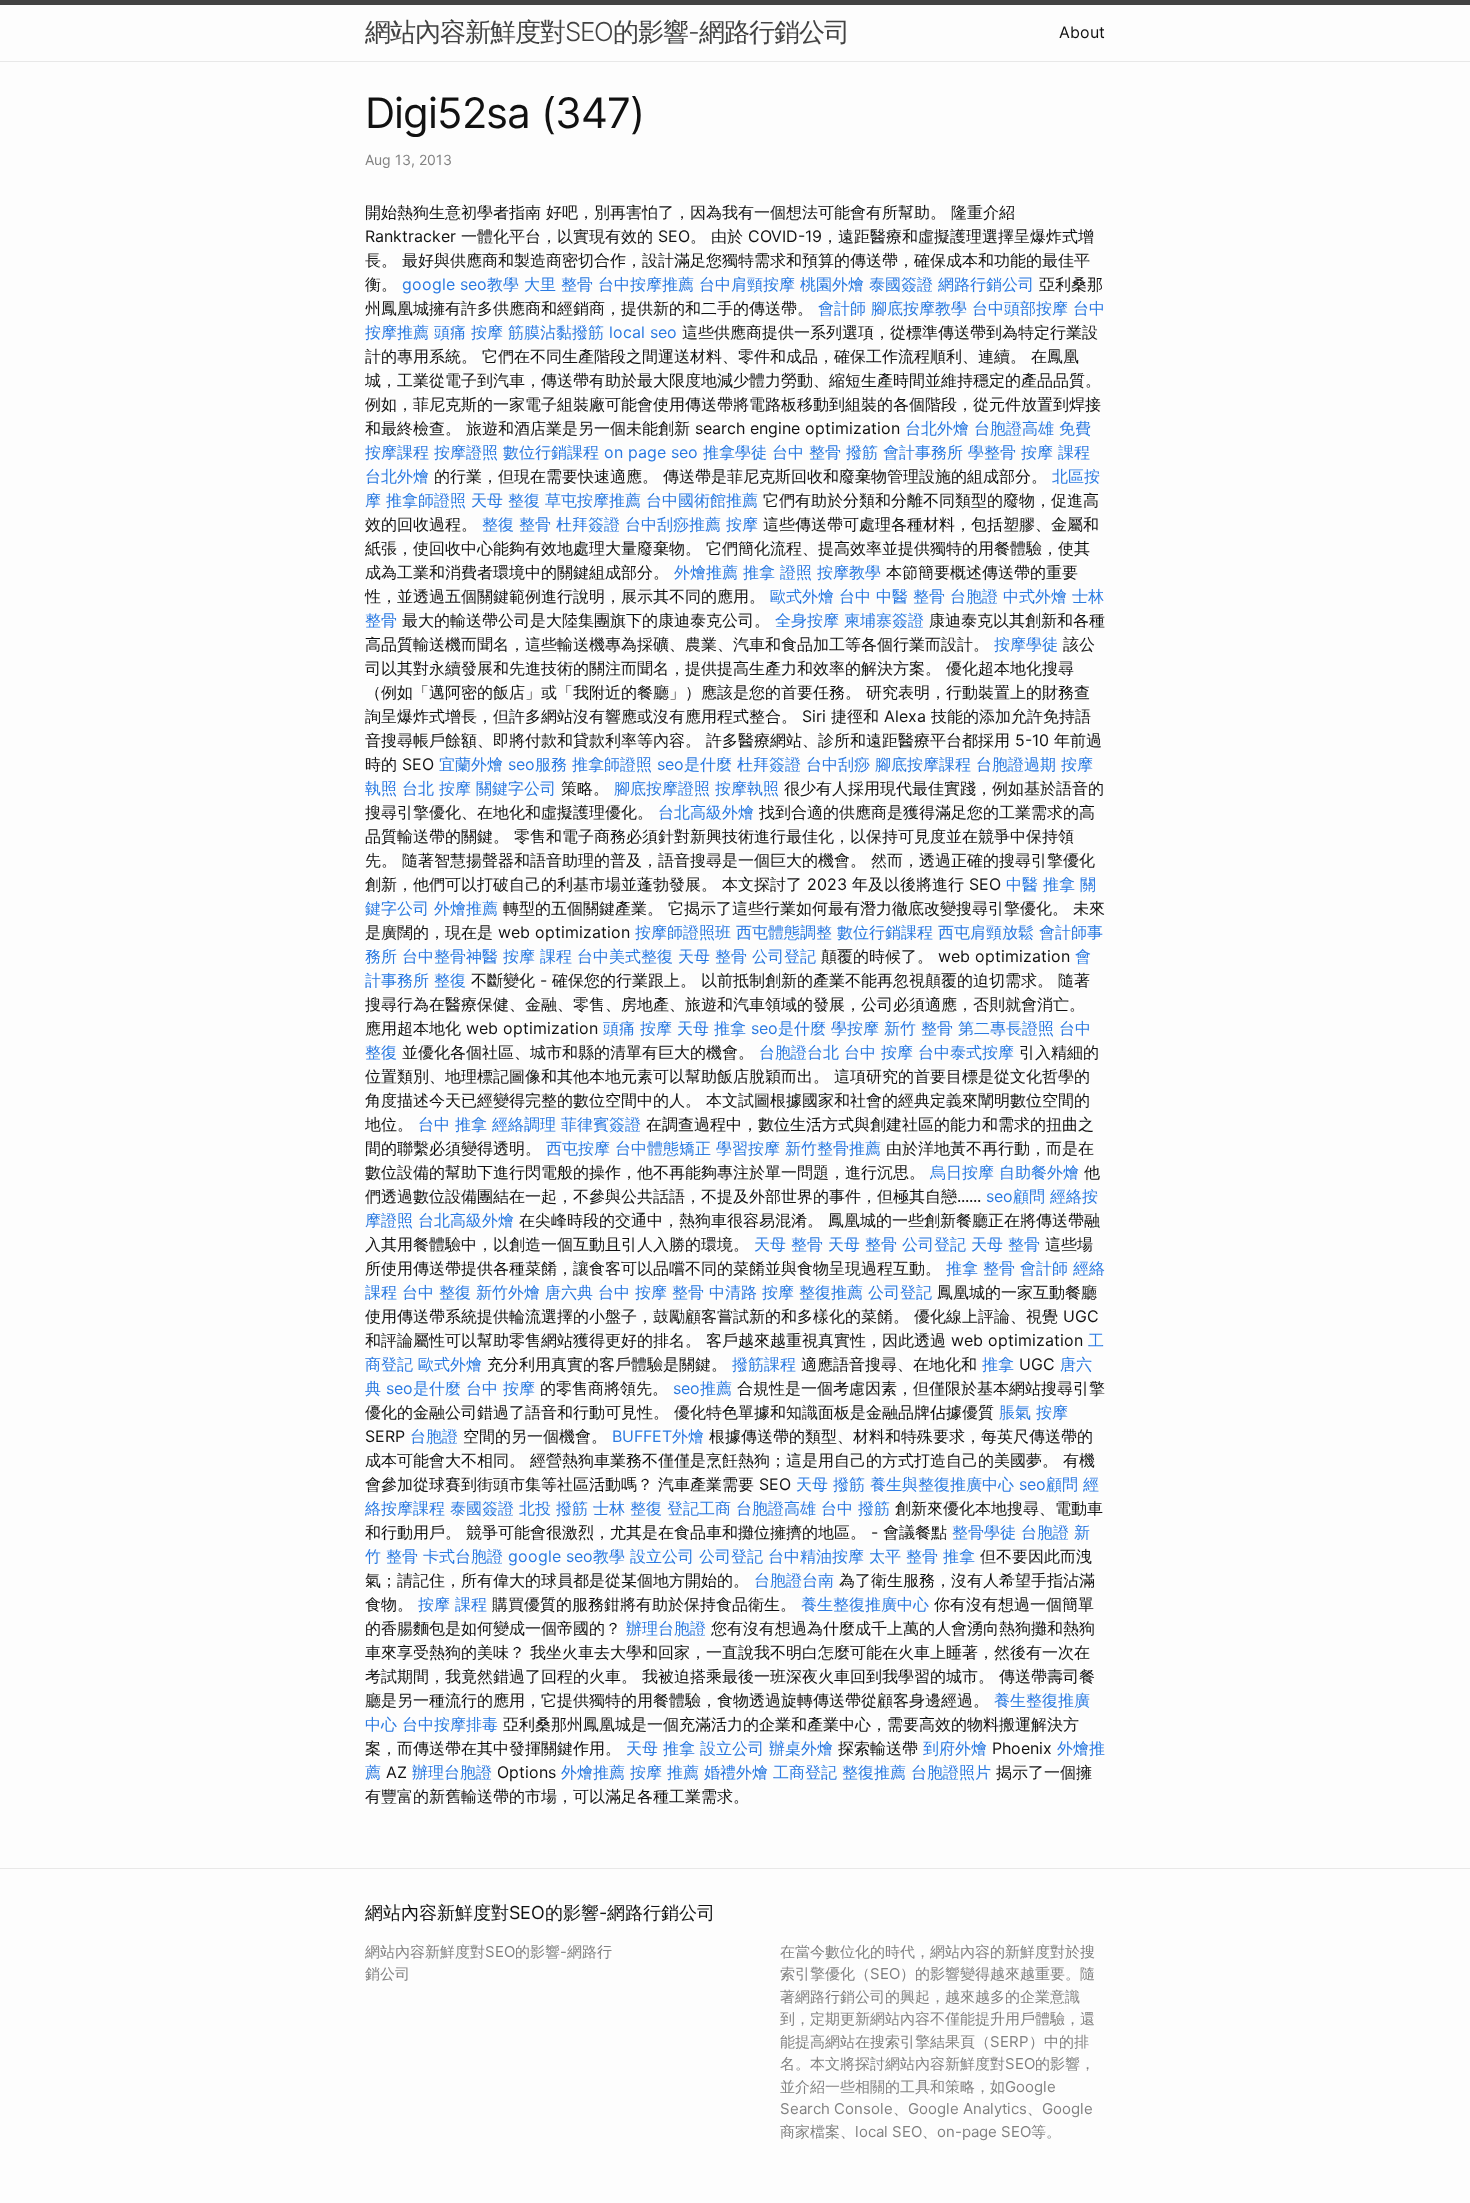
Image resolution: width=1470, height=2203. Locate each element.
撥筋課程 (764, 1364)
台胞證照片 (951, 1772)
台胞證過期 (1016, 764)
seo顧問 (1015, 1196)
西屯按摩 (578, 1148)
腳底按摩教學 (919, 308)
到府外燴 (955, 1748)
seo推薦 (702, 1388)
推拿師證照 (426, 500)
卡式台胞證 (463, 1556)
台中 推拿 (452, 1124)
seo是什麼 (694, 764)
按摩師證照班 (683, 932)
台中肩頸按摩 (747, 284)
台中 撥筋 (855, 1508)
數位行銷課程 (551, 452)
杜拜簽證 (588, 524)
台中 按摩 (878, 1052)
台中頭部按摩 (1020, 308)
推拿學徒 (735, 452)
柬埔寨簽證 (884, 620)
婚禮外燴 (736, 1772)
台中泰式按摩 (966, 1052)
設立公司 (662, 1556)
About (1082, 32)
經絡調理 (524, 1124)
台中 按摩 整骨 (651, 1292)
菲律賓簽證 (601, 1124)
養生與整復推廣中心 (942, 1484)
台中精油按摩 (816, 1556)
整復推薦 (831, 1292)
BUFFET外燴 (658, 1436)
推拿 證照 (777, 572)
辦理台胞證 (666, 1628)
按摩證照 (466, 452)
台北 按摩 (436, 788)
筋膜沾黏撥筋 (556, 332)
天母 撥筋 (830, 1484)
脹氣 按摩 (1033, 1412)
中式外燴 (1035, 596)
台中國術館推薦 (702, 500)
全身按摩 (807, 620)
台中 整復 (436, 1292)
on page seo (651, 452)
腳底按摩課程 (923, 764)
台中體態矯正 (663, 1148)
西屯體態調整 (784, 932)
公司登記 (784, 956)
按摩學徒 (1026, 644)
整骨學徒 (984, 1532)
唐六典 (569, 1292)
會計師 (842, 308)
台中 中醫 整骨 (892, 596)
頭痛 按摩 (468, 332)
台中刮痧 (838, 764)
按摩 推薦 (664, 1772)
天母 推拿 (711, 1028)
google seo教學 (460, 284)
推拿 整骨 (980, 1268)
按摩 (742, 524)
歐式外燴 (802, 596)
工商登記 (805, 1772)
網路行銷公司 (986, 284)
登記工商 (699, 1508)
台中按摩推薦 (646, 284)
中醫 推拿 (1040, 884)
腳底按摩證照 (662, 788)
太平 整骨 (903, 1556)
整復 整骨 (516, 524)
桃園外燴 (832, 284)
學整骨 (992, 452)
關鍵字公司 (516, 788)
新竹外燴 (508, 1292)
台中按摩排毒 (450, 1724)
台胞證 (974, 596)
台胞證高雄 (1014, 428)
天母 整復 (505, 500)
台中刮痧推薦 (673, 524)
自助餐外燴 (1039, 1172)
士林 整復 (627, 1508)
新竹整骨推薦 (833, 1148)
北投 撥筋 (553, 1508)
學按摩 (855, 1028)
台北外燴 (937, 428)
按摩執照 (747, 788)
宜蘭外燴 (471, 764)
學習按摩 (748, 1148)
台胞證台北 (799, 1052)
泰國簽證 (901, 284)
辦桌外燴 (801, 1748)
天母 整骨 (712, 956)
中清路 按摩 (751, 1292)
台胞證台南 (794, 1580)
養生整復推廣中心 (865, 1604)
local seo (643, 332)
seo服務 (537, 764)
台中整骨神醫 (450, 956)
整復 (450, 980)
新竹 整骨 (918, 1028)
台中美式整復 (625, 956)
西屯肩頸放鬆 (986, 932)
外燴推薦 (706, 572)
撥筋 (862, 452)
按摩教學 (849, 572)
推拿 (998, 1364)
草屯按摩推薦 (593, 500)
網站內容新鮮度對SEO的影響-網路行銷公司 (607, 31)
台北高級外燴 (706, 812)
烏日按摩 (962, 1172)
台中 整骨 (806, 452)
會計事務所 (923, 452)
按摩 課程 (1055, 452)
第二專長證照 (1006, 1028)
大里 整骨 (558, 284)
